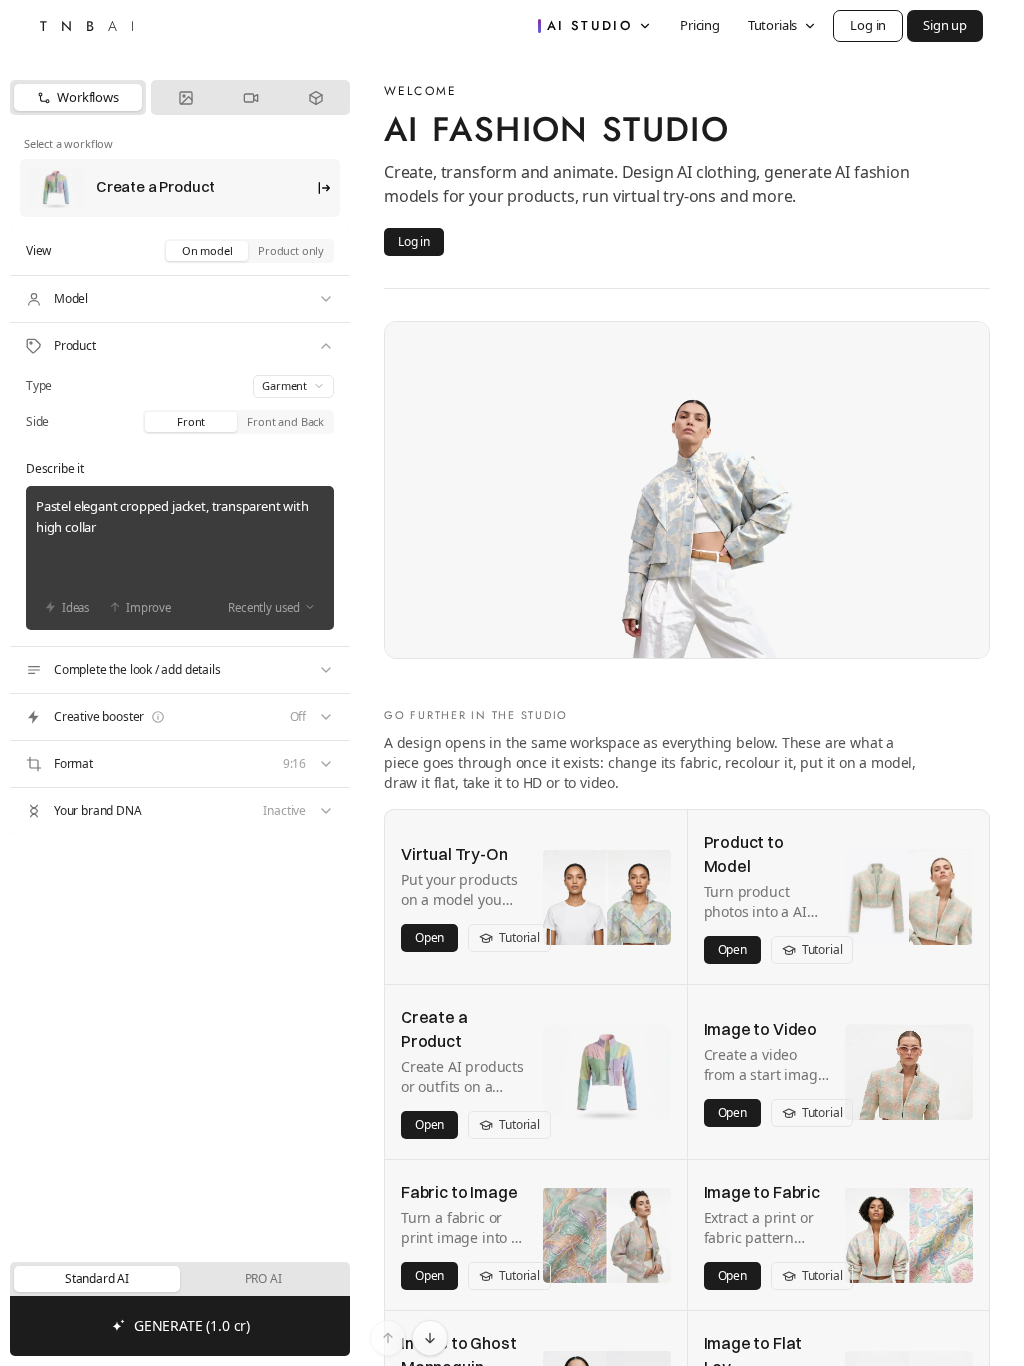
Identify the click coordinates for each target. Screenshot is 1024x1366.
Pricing (700, 25)
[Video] (250, 97)
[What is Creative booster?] (158, 717)
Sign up (945, 25)
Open (429, 937)
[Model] (180, 299)
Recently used (264, 607)
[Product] (180, 346)
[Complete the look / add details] (180, 670)
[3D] (315, 97)
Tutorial (519, 937)
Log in (868, 25)
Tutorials (772, 25)
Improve (148, 607)
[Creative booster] (180, 717)
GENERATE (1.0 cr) (192, 1325)
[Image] (185, 97)
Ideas (76, 607)
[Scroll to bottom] (430, 1338)
